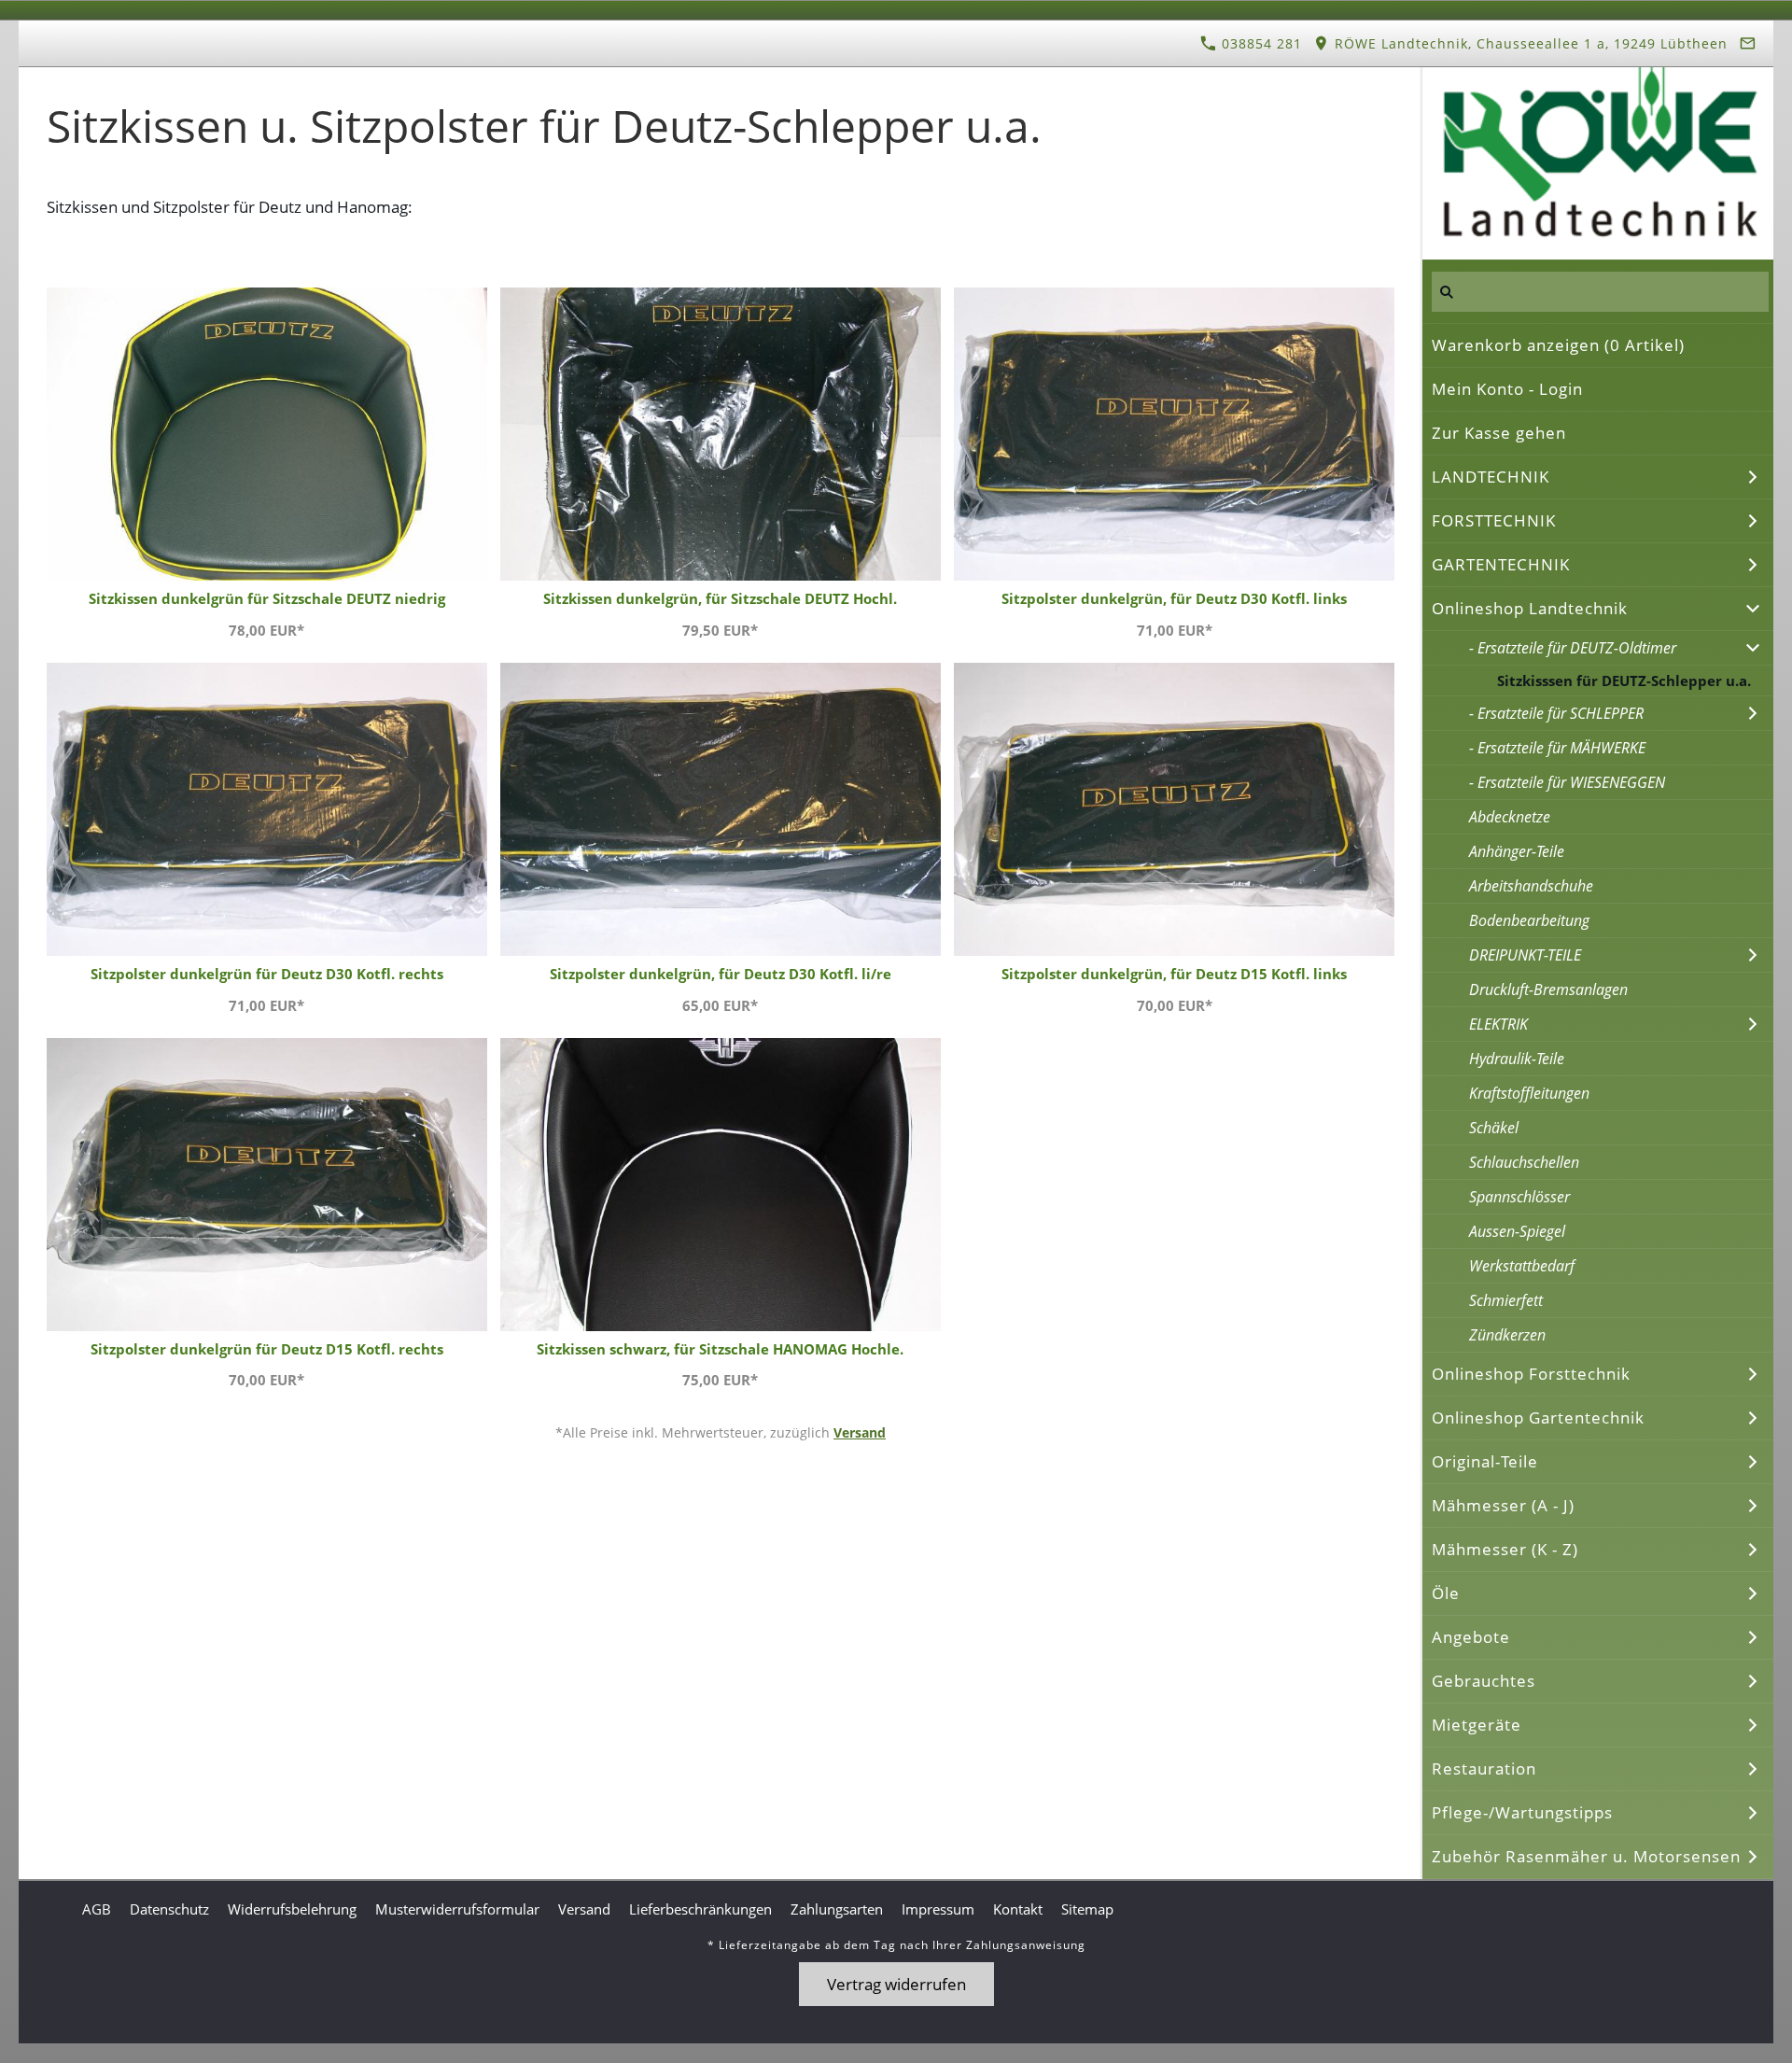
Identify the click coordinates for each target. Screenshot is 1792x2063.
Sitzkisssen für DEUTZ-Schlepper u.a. (1624, 681)
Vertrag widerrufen (896, 1984)
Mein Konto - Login (1507, 389)
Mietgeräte (1477, 1725)
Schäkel (1494, 1128)
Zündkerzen (1507, 1335)
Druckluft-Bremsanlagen (1548, 989)
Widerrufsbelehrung (292, 1909)
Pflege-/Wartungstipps (1522, 1812)
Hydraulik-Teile (1517, 1059)
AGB (97, 1909)
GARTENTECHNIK (1501, 564)
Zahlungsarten (837, 1909)
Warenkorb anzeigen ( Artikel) (1558, 345)
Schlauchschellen (1524, 1162)
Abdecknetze (1510, 817)
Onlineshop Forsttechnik (1531, 1374)
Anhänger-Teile (1517, 851)
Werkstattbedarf (1522, 1266)
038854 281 (1260, 43)
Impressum (938, 1909)
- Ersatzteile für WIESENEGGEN (1567, 782)
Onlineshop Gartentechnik (1538, 1417)
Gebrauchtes (1484, 1681)
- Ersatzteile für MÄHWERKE (1557, 748)
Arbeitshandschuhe (1531, 886)
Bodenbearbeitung (1529, 920)
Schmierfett (1506, 1300)
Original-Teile (1485, 1461)
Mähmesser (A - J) (1503, 1505)
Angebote (1471, 1637)
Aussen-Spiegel (1517, 1231)
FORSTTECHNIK (1494, 520)
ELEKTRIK (1498, 1024)
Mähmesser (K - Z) (1505, 1549)
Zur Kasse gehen (1499, 433)
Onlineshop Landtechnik (1530, 608)
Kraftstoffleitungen (1529, 1093)
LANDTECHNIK (1491, 477)
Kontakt (1018, 1909)
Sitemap (1087, 1909)
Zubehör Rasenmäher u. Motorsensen (1586, 1856)
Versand (860, 1432)
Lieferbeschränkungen (700, 1909)
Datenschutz (169, 1909)
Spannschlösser (1519, 1197)
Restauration (1484, 1768)
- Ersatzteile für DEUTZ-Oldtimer (1573, 648)
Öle (1446, 1593)
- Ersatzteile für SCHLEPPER (1556, 713)
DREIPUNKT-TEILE (1525, 955)
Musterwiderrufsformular (457, 1909)
